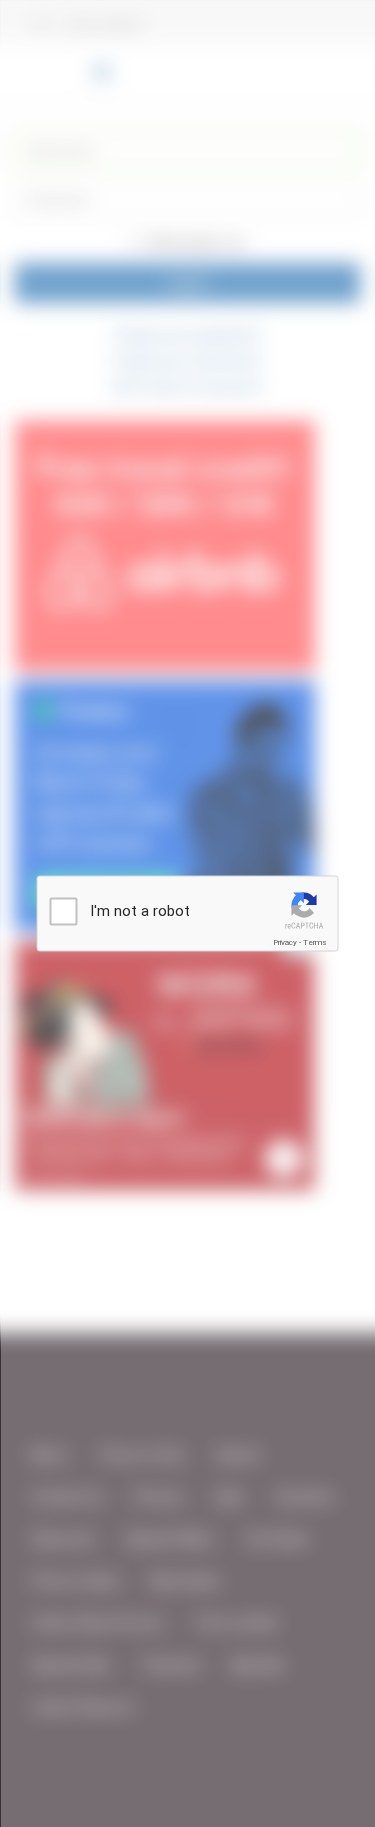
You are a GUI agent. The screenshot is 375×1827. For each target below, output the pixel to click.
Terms (315, 942)
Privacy (285, 942)
